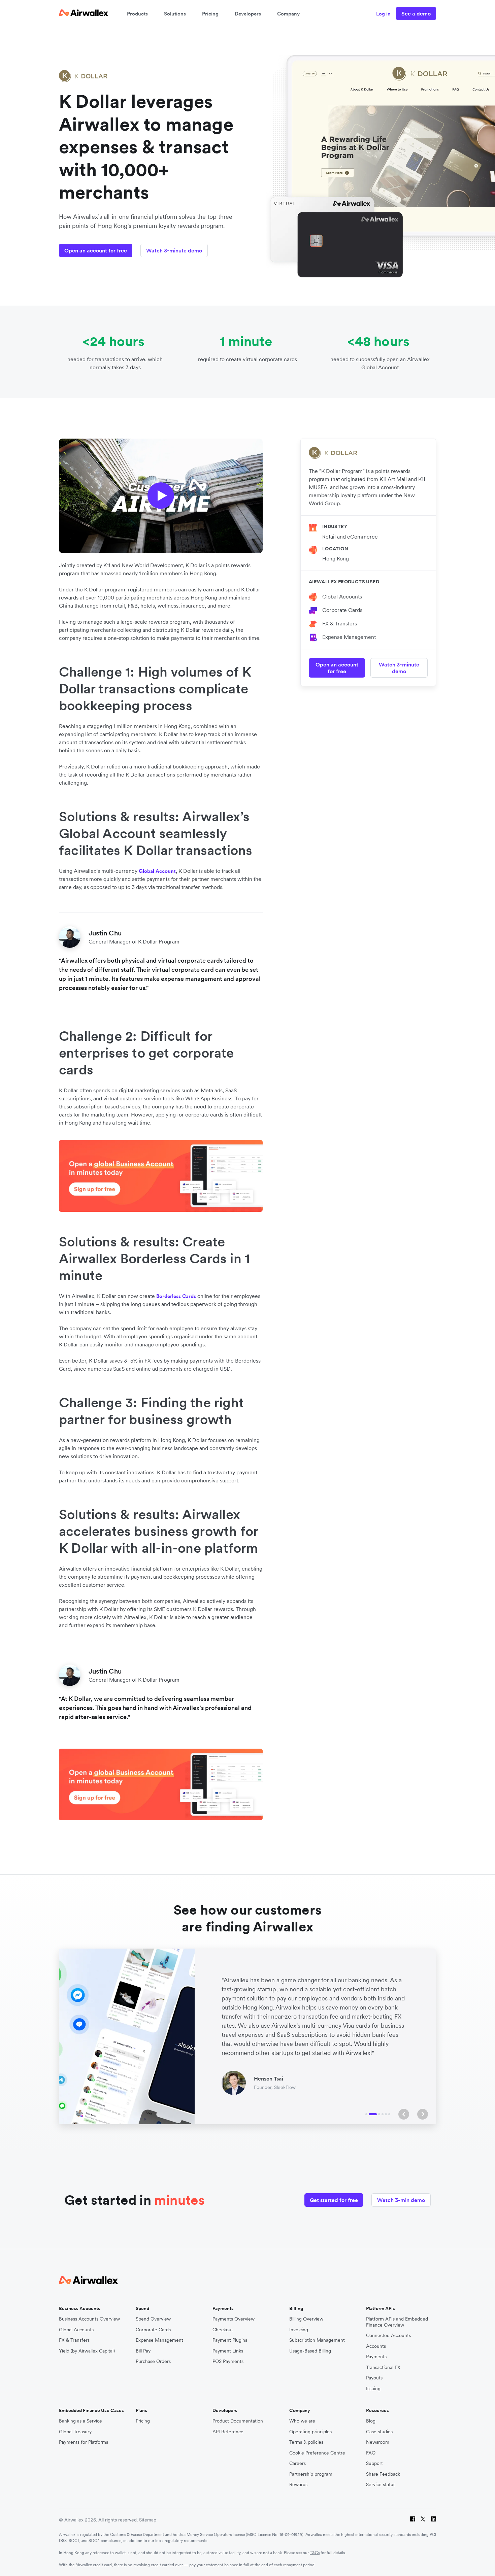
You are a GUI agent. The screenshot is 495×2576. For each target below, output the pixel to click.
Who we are (302, 2421)
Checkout (223, 2330)
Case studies (379, 2432)
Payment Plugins (230, 2340)
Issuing (373, 2389)
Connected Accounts (388, 2335)
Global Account (157, 871)
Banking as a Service (80, 2421)
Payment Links (228, 2351)
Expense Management (349, 637)
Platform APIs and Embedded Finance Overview (397, 2322)
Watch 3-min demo (401, 2200)
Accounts (376, 2346)
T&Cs (315, 2553)
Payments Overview (234, 2319)
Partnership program (311, 2474)
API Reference (228, 2432)
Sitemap (148, 2520)
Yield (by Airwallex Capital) (87, 2351)
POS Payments (228, 2361)
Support (374, 2463)
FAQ (371, 2453)
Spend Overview (153, 2319)
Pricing (210, 14)
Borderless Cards (176, 1296)
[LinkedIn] (434, 2520)
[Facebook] (413, 2520)
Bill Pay (143, 2351)
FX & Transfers (340, 623)
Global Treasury (75, 2432)
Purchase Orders (153, 2361)
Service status (381, 2485)
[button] (404, 2114)
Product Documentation (238, 2421)
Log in (383, 14)
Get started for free (334, 2200)
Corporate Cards (342, 610)
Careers (298, 2463)
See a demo (416, 13)
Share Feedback (383, 2474)
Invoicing (299, 2330)
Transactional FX (383, 2367)
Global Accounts (342, 596)
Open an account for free (96, 250)
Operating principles (310, 2432)
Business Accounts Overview (89, 2319)
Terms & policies (306, 2442)
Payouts (374, 2378)
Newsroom (378, 2442)
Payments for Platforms (84, 2442)
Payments (376, 2357)
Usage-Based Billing (310, 2351)
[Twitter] (423, 2520)
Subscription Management (317, 2340)
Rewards (298, 2485)
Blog (371, 2421)
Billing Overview (306, 2319)
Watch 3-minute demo (174, 250)
